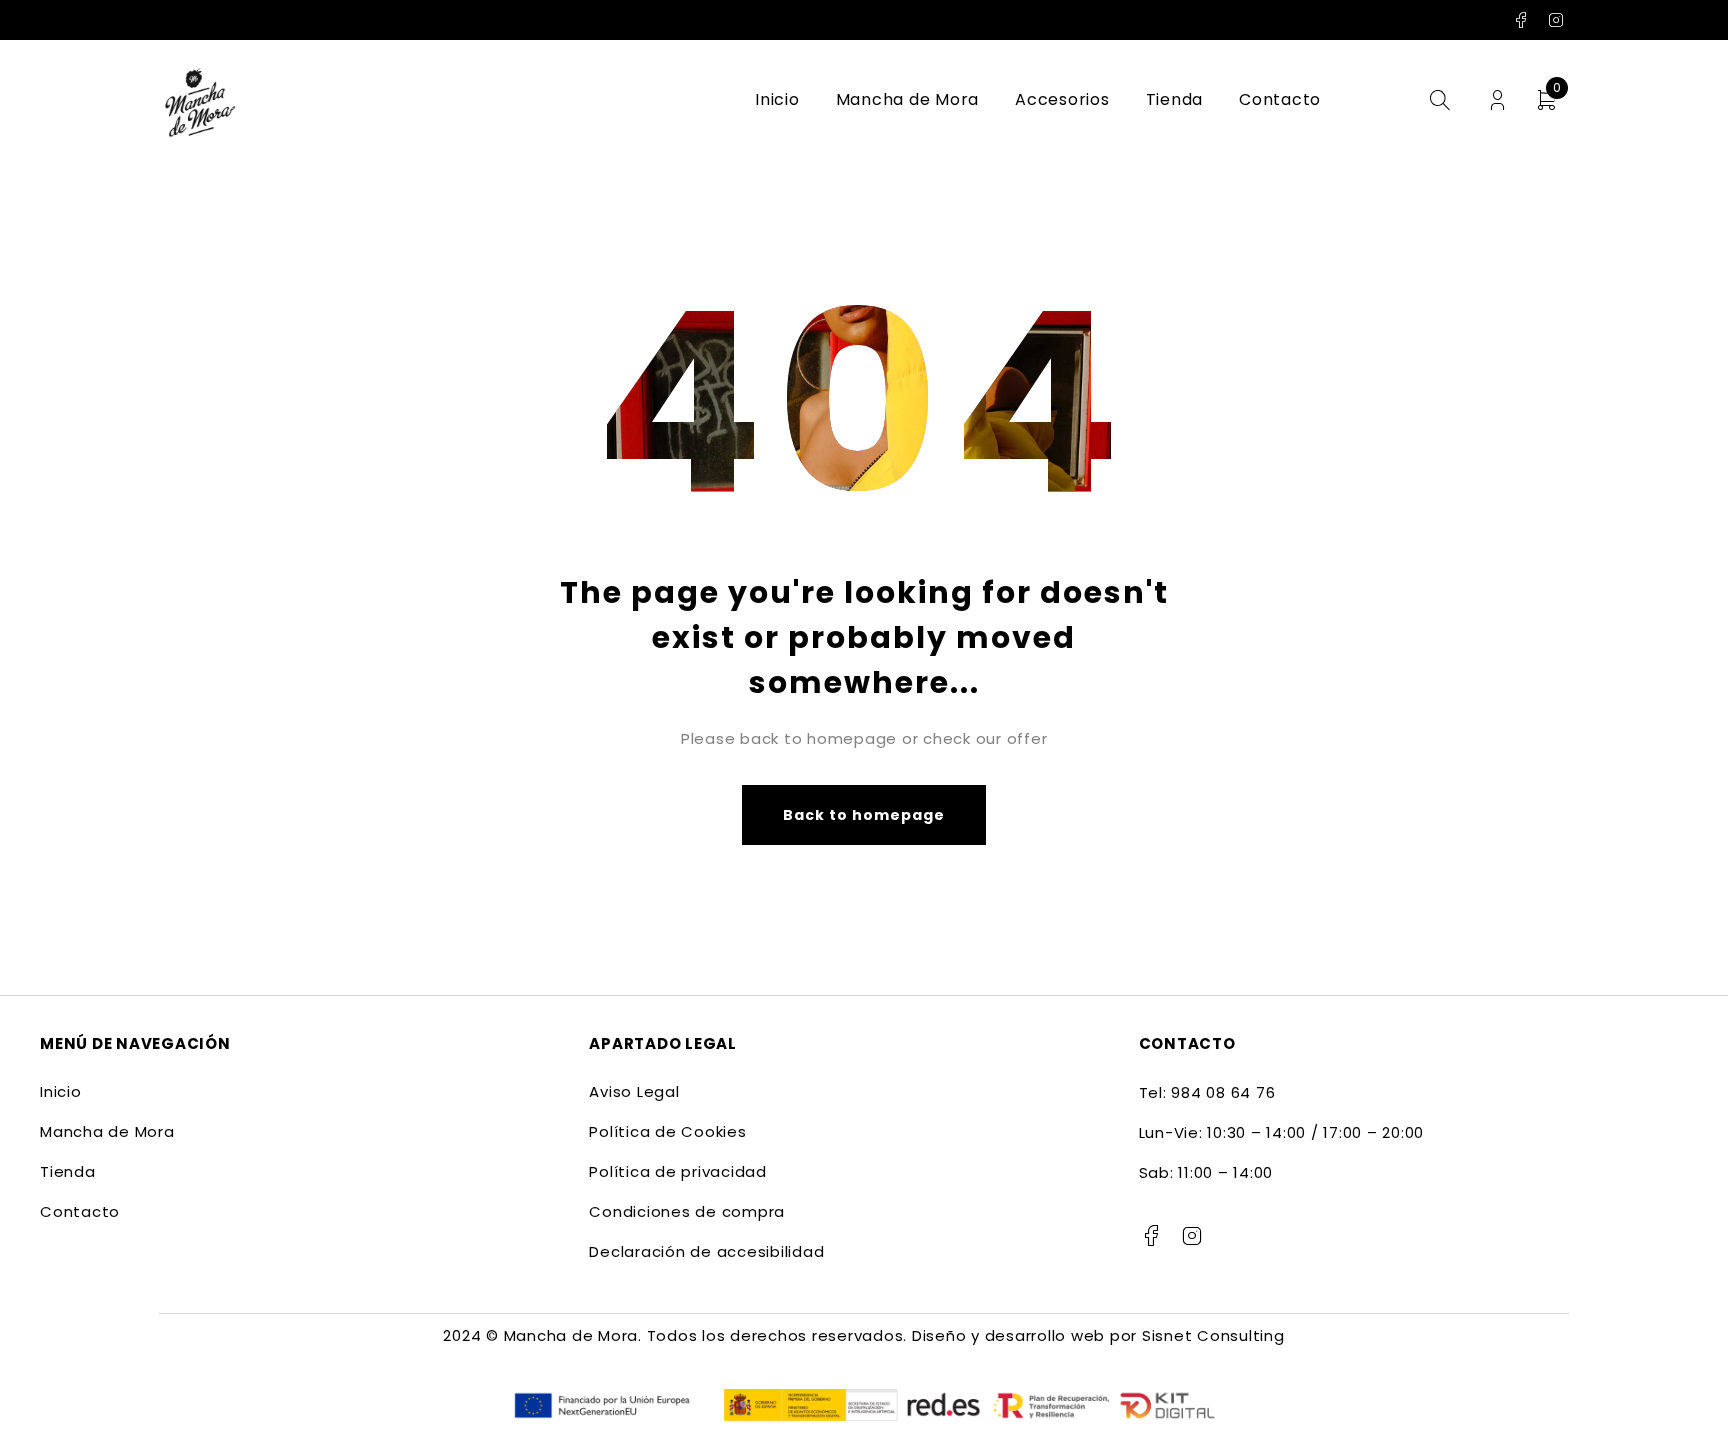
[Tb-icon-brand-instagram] (1192, 1236)
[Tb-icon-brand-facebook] (1152, 1236)
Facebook (1521, 20)
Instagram (1556, 20)
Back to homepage (864, 815)
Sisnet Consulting (1213, 1335)
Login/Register (1497, 100)
